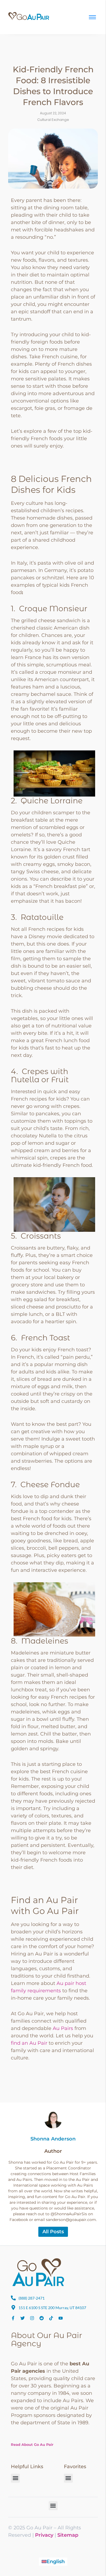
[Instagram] (32, 2318)
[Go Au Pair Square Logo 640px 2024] (38, 2272)
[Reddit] (42, 2318)
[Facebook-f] (13, 2318)
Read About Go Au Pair (32, 2444)
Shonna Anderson (53, 2139)
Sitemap (68, 2535)
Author (53, 2151)
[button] (15, 2478)
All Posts (53, 2232)
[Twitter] (23, 2318)
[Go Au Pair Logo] (29, 16)
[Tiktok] (51, 2318)
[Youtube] (61, 2318)
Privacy (44, 2535)
